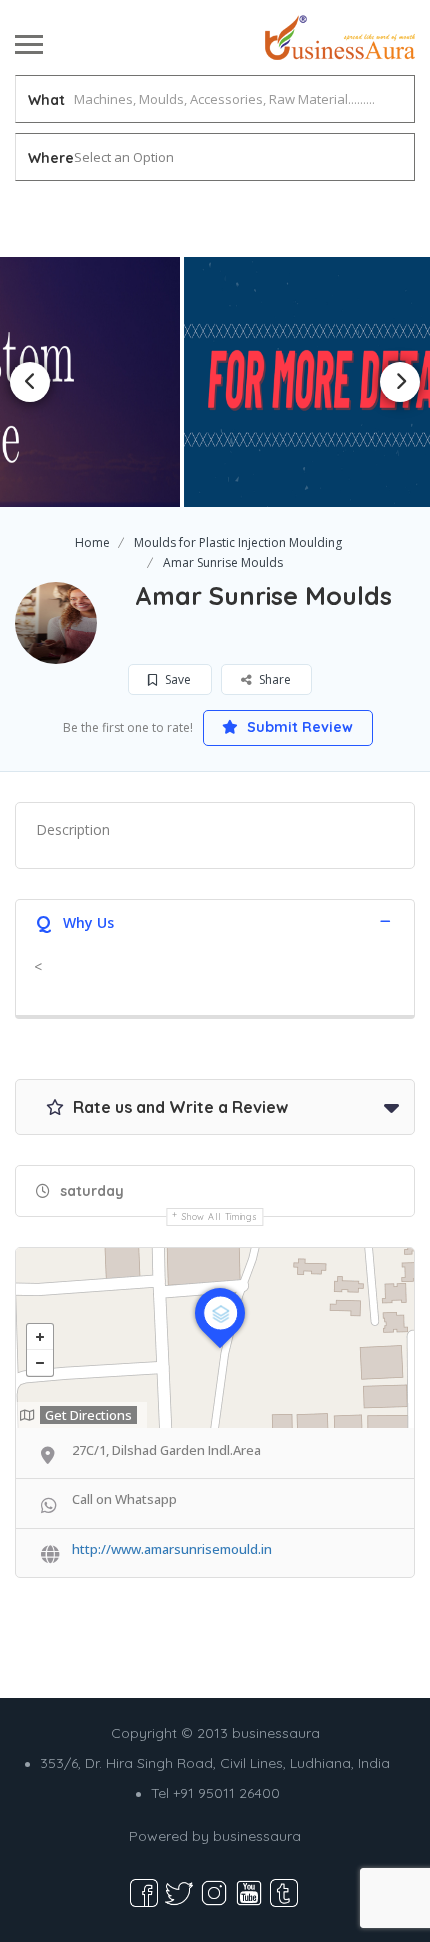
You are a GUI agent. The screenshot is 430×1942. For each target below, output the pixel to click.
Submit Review (298, 727)
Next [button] (400, 382)
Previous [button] (30, 382)
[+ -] (215, 1338)
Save (176, 679)
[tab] (215, 920)
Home (92, 542)
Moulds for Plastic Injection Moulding (238, 542)
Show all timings (219, 1216)
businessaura (257, 1836)
